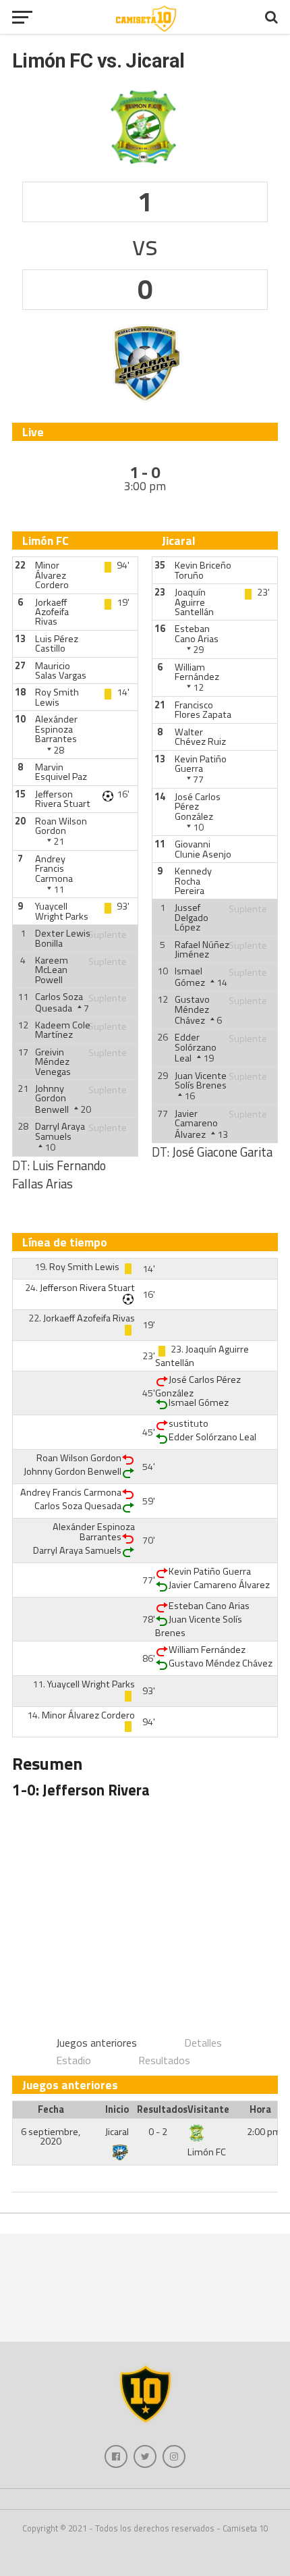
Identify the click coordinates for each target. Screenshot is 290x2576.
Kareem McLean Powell (52, 970)
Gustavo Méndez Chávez (192, 1010)
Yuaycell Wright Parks (62, 911)
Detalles (203, 2043)
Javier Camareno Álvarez (196, 1124)
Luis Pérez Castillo (57, 643)
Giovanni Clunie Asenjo (203, 849)
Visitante (208, 2109)
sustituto (188, 1423)
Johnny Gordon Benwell (52, 1099)
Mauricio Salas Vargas (61, 671)
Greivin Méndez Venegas (53, 1062)
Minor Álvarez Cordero (52, 575)
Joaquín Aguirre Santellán (194, 602)
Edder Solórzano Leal (196, 1048)
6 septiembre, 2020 (51, 2136)
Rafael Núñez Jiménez (202, 949)
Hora (260, 2109)
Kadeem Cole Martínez (63, 1030)
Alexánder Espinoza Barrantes (56, 729)
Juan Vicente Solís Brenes (201, 1080)
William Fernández (197, 672)
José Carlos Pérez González (198, 807)
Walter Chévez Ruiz (200, 737)
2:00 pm (264, 2132)
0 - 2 (158, 2132)
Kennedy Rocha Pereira (193, 881)
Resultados (164, 2060)
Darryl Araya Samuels (60, 1131)
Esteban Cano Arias (197, 633)
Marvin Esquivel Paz (61, 772)
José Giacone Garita (222, 1152)
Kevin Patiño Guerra (201, 764)
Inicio (117, 2109)
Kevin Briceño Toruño (203, 570)
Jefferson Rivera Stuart (63, 799)
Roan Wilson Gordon (61, 826)
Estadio (74, 2060)
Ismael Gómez (190, 976)
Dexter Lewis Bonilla (63, 938)
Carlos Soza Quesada (59, 1002)
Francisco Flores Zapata (203, 710)
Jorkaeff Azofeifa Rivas (52, 612)
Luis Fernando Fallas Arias (59, 1175)
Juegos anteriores (96, 2043)
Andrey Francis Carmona (54, 869)
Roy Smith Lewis (57, 697)
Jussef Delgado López (192, 917)
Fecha (51, 2109)
